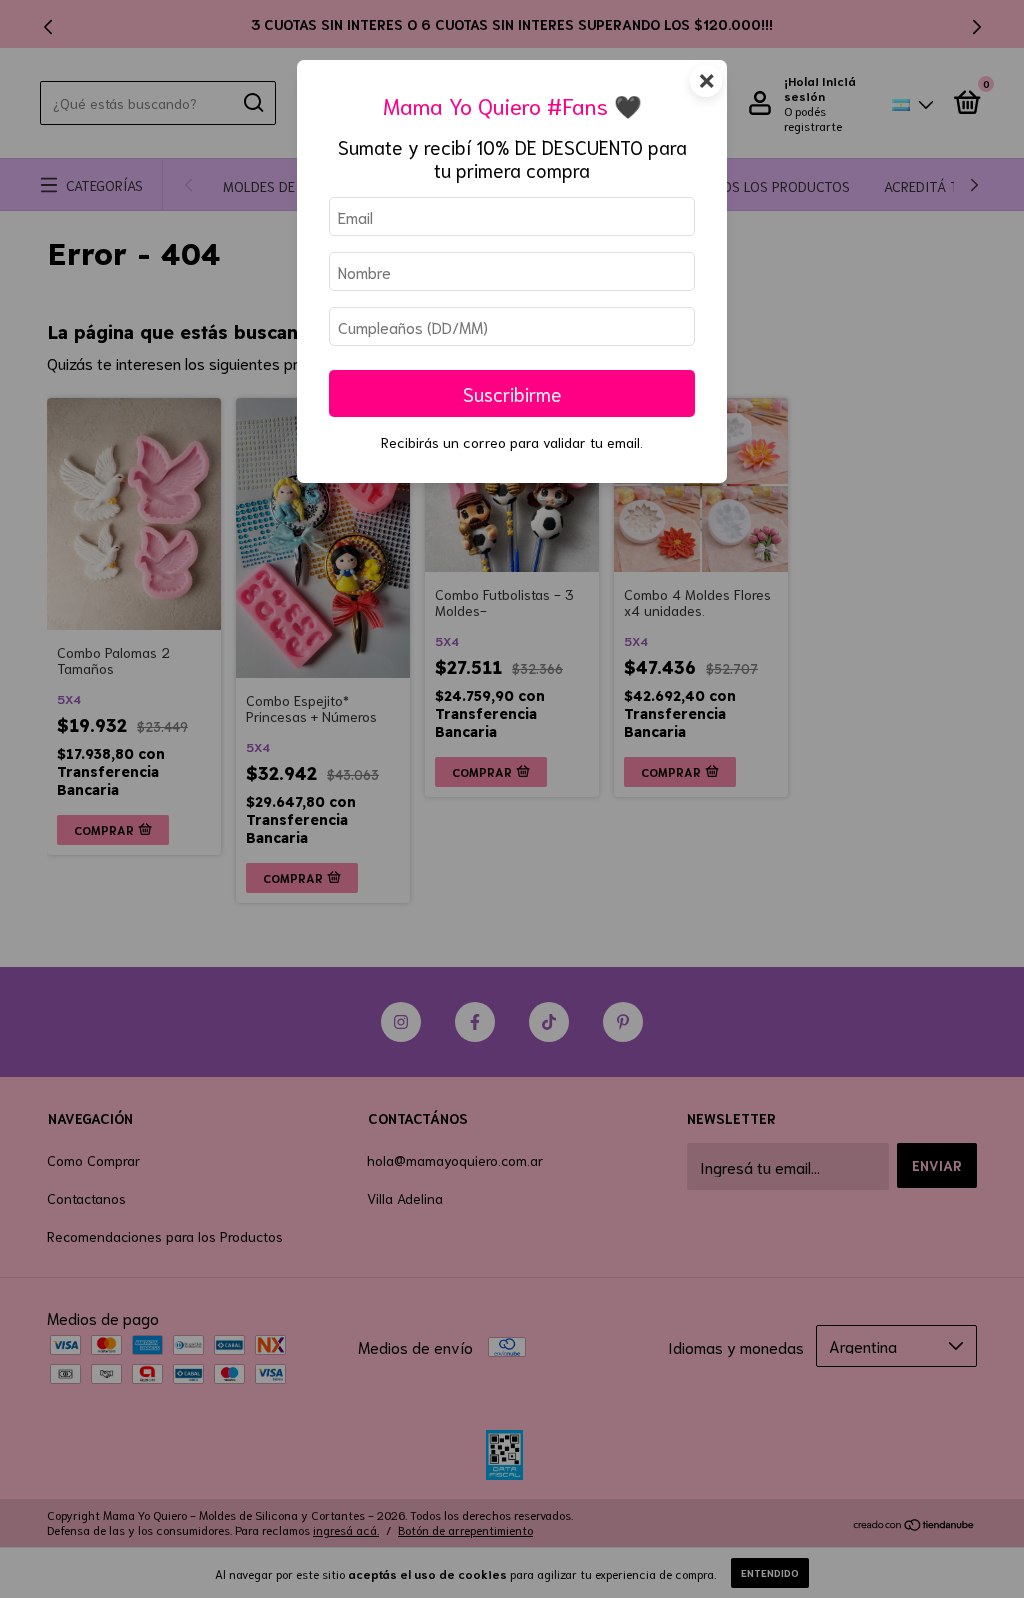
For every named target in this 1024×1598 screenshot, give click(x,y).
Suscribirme (512, 393)
